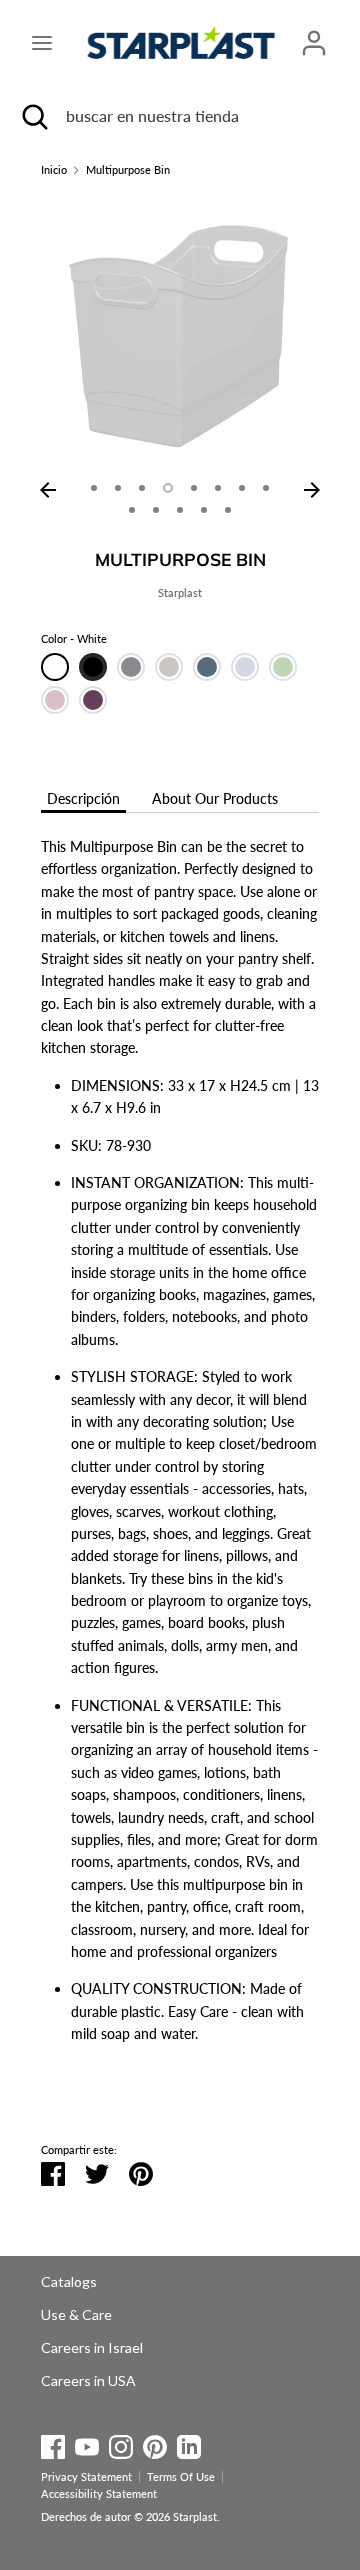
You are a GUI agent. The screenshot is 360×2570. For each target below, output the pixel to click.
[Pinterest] (155, 2443)
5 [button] (194, 488)
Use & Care (76, 2314)
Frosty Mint (283, 667)
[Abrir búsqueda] (33, 116)
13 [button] (228, 510)
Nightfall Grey (131, 667)
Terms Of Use (181, 2477)
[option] (180, 333)
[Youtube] (87, 2443)
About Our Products (215, 798)
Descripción (83, 798)
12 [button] (204, 510)
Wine (93, 700)
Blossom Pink (55, 700)
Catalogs (69, 2281)
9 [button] (132, 510)
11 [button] (180, 510)
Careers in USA (88, 2380)
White (55, 667)
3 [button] (142, 488)
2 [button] (118, 488)
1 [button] (94, 488)
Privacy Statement (86, 2477)
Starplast (180, 593)
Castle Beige (169, 667)
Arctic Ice (245, 667)
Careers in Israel (92, 2347)
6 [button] (218, 488)
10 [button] (156, 510)
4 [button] (168, 488)
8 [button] (266, 488)
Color (74, 639)
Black (93, 667)
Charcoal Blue (207, 667)
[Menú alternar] (42, 42)
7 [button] (242, 488)
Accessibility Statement (99, 2494)
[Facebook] (53, 2443)
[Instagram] (121, 2443)
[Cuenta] (314, 33)
